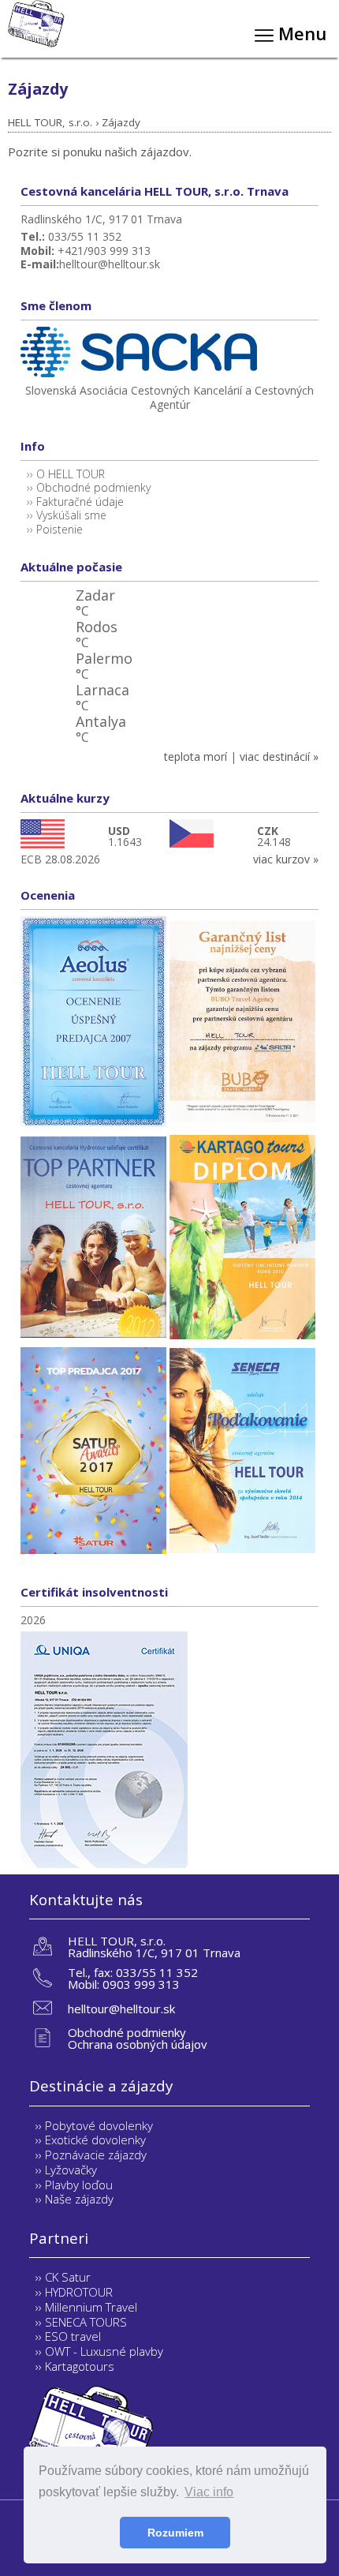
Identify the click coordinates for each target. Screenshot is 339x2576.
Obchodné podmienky (93, 487)
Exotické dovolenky (95, 2140)
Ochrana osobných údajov (138, 2044)
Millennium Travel (91, 2307)
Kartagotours (80, 2366)
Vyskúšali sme (71, 515)
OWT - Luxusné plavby (104, 2351)
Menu (300, 33)
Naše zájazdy (79, 2199)
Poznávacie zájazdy (96, 2155)
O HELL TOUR (71, 474)
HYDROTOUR (79, 2292)
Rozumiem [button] (175, 2533)
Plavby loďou (79, 2185)
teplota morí (196, 756)
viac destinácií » (279, 756)
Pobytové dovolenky (99, 2125)
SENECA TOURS (86, 2322)
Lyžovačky (71, 2170)
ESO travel (73, 2336)
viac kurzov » (286, 859)
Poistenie (60, 529)
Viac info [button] (209, 2492)
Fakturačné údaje (80, 502)
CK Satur (68, 2277)
